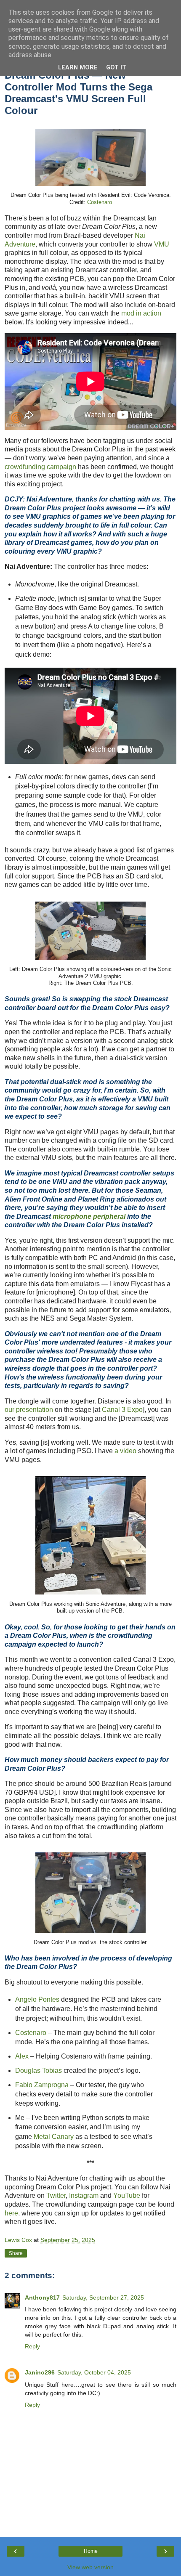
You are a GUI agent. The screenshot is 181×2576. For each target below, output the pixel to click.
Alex (22, 2056)
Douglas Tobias (39, 2071)
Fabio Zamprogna (42, 2085)
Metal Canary (54, 2137)
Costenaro (100, 202)
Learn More (78, 68)
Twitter (56, 2195)
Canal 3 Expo (122, 1410)
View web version (90, 2567)
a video (125, 1451)
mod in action (141, 313)
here (11, 2213)
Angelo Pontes (37, 1999)
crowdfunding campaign (40, 467)
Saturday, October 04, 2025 (94, 2372)
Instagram (84, 2195)
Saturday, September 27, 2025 (103, 2297)
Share (16, 2253)
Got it (116, 68)
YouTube (127, 2195)
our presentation (29, 1410)
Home (91, 2551)
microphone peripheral (89, 1216)
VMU (162, 244)
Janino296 (40, 2372)
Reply (32, 2346)
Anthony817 (42, 2297)
